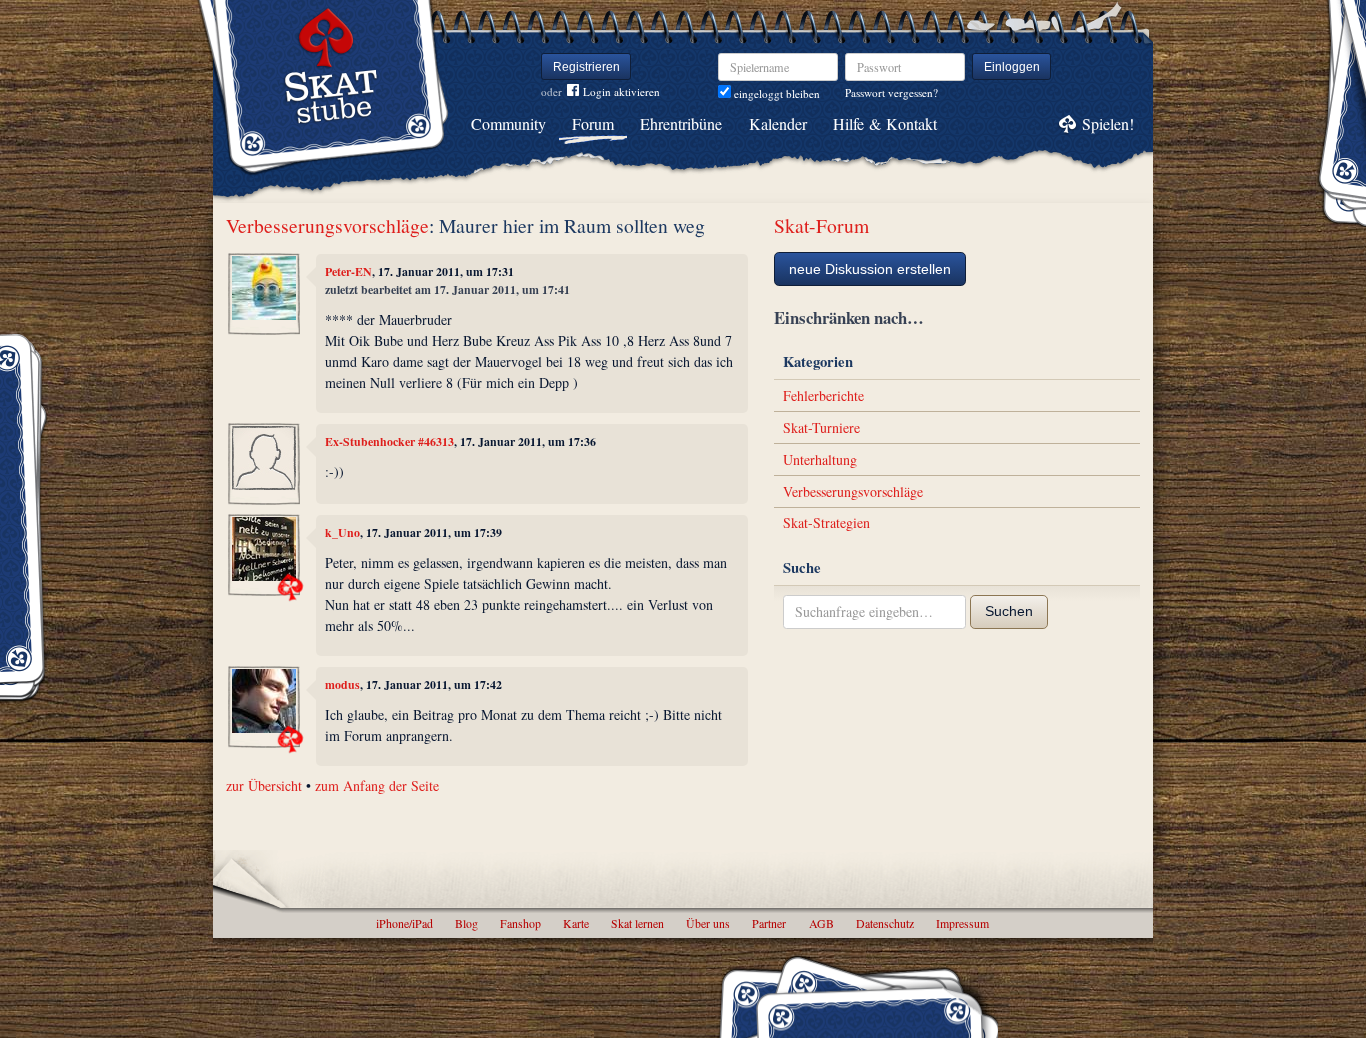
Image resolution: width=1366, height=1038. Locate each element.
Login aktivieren (621, 91)
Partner (769, 923)
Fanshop (520, 923)
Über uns (708, 923)
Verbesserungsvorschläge (327, 225)
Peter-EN (348, 271)
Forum (593, 123)
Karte (576, 923)
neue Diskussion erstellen (870, 269)
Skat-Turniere (821, 427)
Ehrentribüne (681, 123)
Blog (466, 923)
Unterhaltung (820, 459)
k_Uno (342, 532)
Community (508, 123)
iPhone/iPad (404, 923)
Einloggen (1012, 67)
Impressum (962, 923)
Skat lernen (637, 923)
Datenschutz (885, 923)
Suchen (1009, 611)
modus (342, 684)
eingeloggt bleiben (775, 93)
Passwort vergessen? (891, 92)
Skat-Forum (821, 225)
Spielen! (1108, 123)
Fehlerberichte (823, 395)
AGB (821, 923)
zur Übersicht (264, 785)
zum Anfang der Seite (377, 785)
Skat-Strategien (826, 522)
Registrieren (586, 67)
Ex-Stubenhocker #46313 (389, 441)
